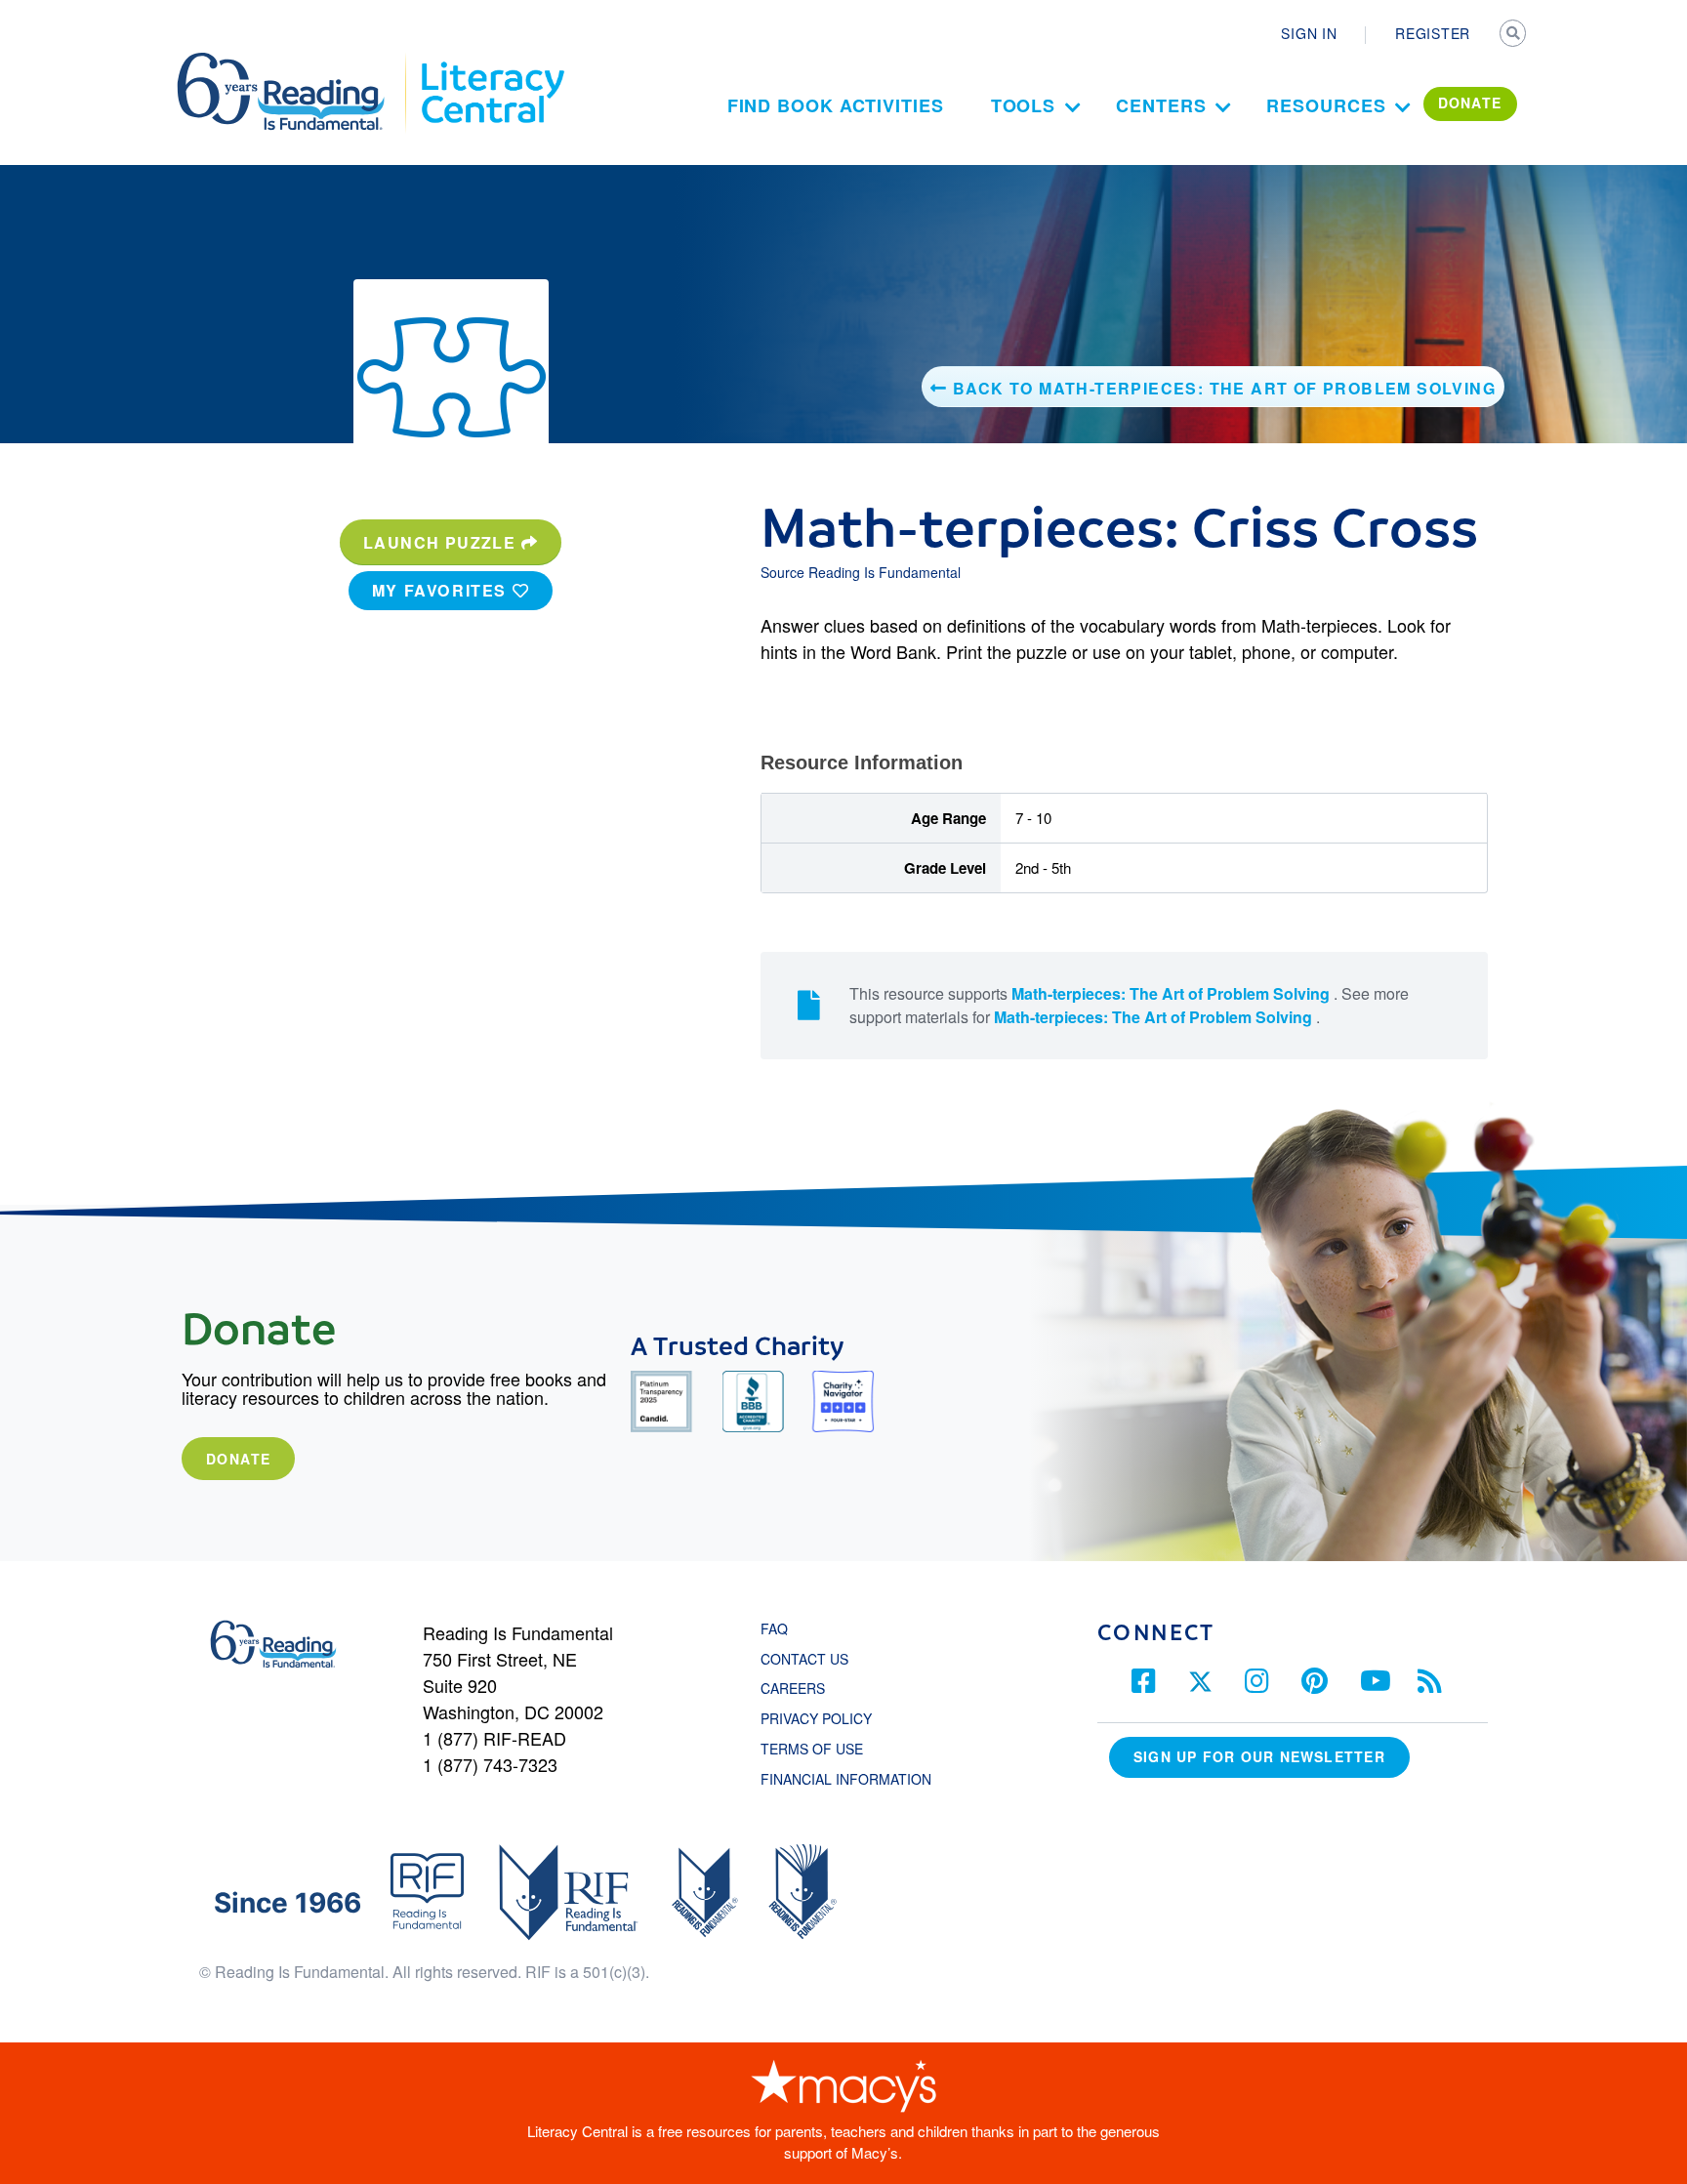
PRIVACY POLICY (816, 1718)
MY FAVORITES (442, 590)
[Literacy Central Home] (492, 62)
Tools (1024, 105)
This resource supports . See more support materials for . (1129, 1005)
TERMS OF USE (822, 1749)
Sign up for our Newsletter (1259, 1756)
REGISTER (1433, 33)
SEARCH (1514, 35)
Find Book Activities (836, 105)
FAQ (774, 1628)
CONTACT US (810, 1659)
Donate (238, 1459)
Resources (1326, 105)
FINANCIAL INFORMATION (846, 1779)
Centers (1161, 105)
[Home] (294, 62)
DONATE (1470, 103)
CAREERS (793, 1688)
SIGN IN (1309, 33)
